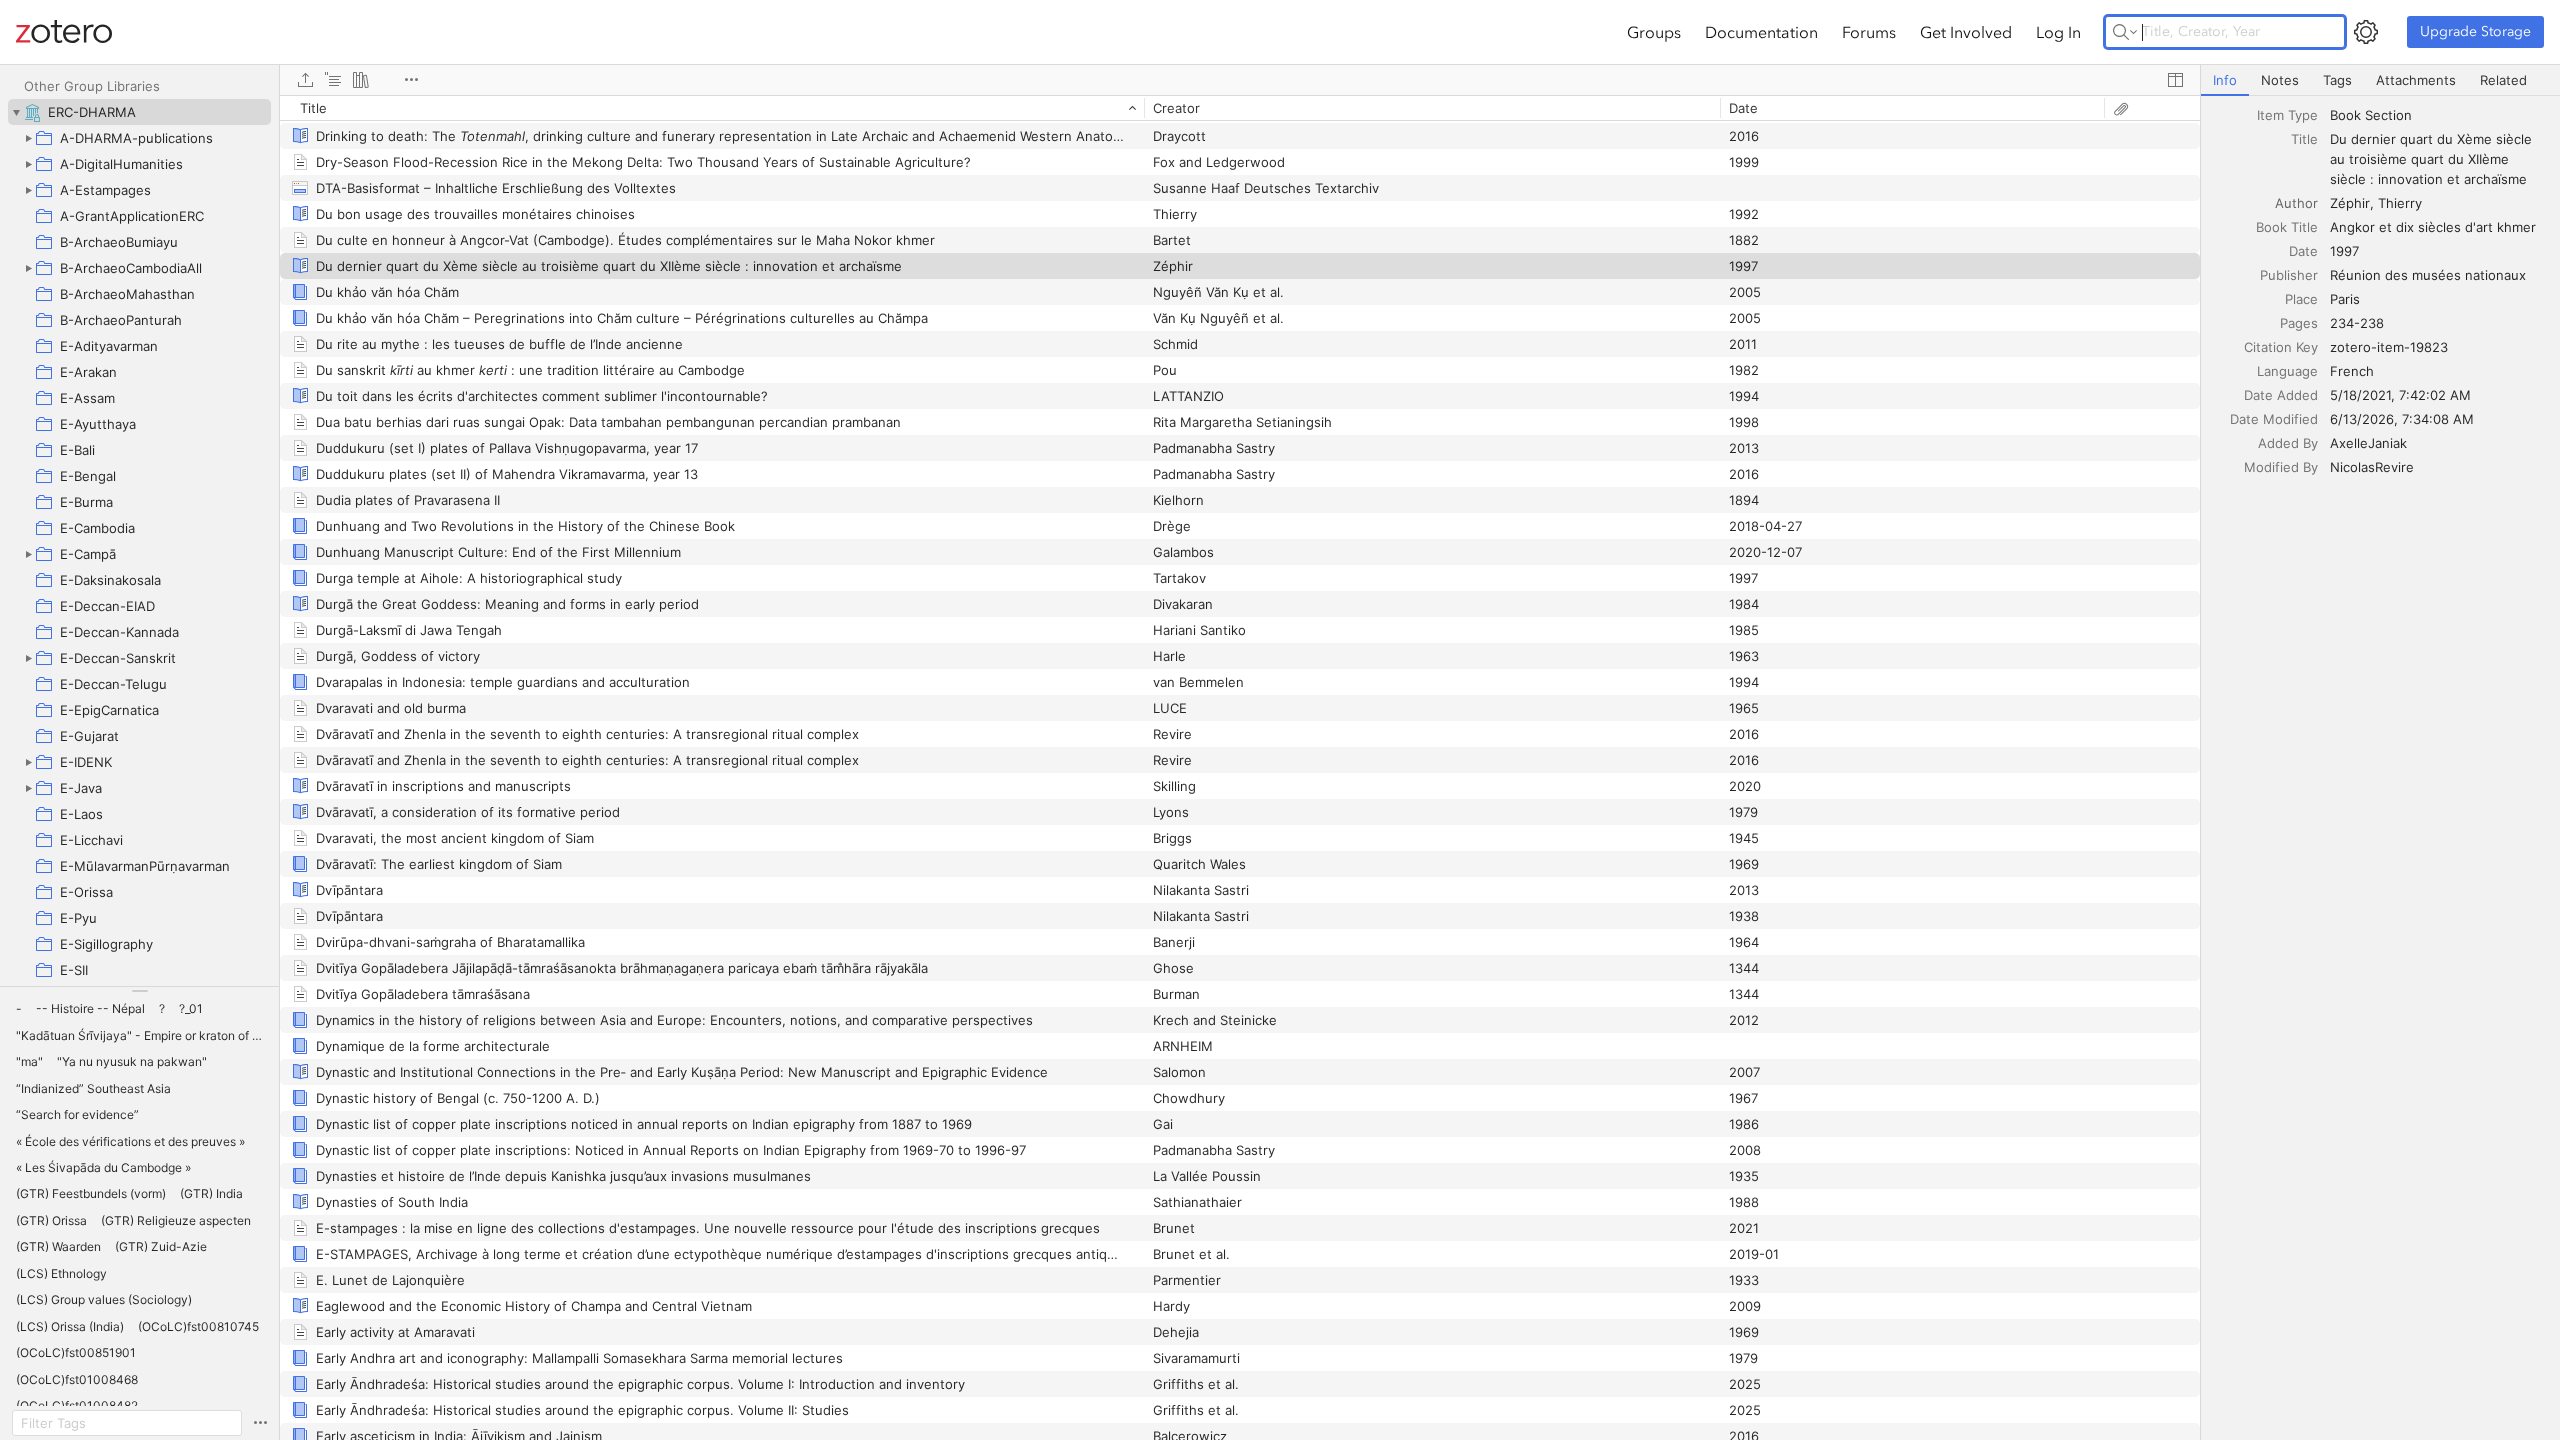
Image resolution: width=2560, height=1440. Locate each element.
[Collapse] (16, 112)
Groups (1654, 32)
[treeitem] (139, 112)
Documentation (1761, 32)
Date (2303, 251)
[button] (19, 1009)
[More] (411, 80)
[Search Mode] (2125, 32)
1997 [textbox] (2344, 251)
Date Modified (2274, 419)
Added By (2288, 443)
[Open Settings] (2366, 32)
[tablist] (2380, 80)
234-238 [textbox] (2357, 323)
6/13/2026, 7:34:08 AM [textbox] (2402, 419)
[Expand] (28, 138)
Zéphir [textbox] (2350, 203)
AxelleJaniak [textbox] (2368, 443)
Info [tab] (2225, 80)
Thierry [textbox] (2400, 203)
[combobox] (2439, 115)
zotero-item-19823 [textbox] (2389, 347)
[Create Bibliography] (361, 80)
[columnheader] (712, 108)
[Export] (305, 80)
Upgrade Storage (2475, 31)
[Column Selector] (2175, 80)
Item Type (2287, 115)
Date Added (2281, 395)
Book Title (2287, 227)
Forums (1869, 32)
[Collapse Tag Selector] (139, 991)
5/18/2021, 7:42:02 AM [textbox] (2400, 395)
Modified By (2281, 467)
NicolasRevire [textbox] (2372, 467)
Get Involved (1966, 32)
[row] (1240, 108)
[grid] (1240, 767)
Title (2304, 139)
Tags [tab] (2337, 80)
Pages (2299, 323)
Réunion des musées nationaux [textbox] (2428, 275)
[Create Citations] (333, 80)
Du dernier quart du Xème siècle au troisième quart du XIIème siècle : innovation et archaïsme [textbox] (2433, 159)
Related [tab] (2503, 80)
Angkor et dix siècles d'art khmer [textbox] (2433, 227)
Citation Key (2281, 347)
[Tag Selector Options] (260, 1423)
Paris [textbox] (2345, 299)
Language (2287, 371)
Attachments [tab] (2416, 80)
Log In (2058, 32)
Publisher (2289, 275)
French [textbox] (2352, 371)
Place (2301, 299)
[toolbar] (1240, 80)
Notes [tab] (2280, 80)
